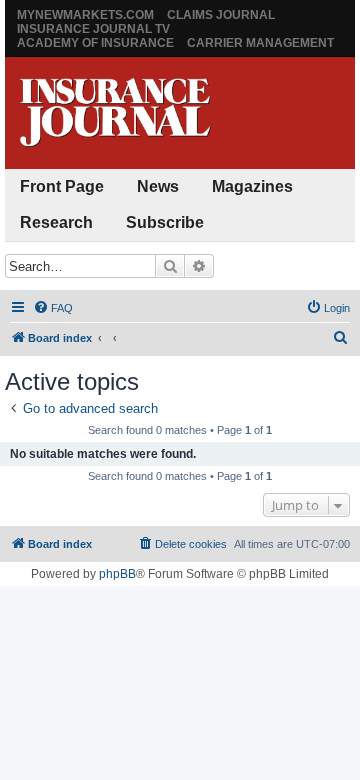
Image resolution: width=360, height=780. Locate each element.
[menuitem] (53, 308)
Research (56, 222)
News (158, 186)
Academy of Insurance (95, 43)
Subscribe (165, 222)
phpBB (117, 574)
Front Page (62, 186)
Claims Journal (221, 15)
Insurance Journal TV (93, 29)
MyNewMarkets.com (85, 15)
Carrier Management (260, 43)
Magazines (252, 186)
